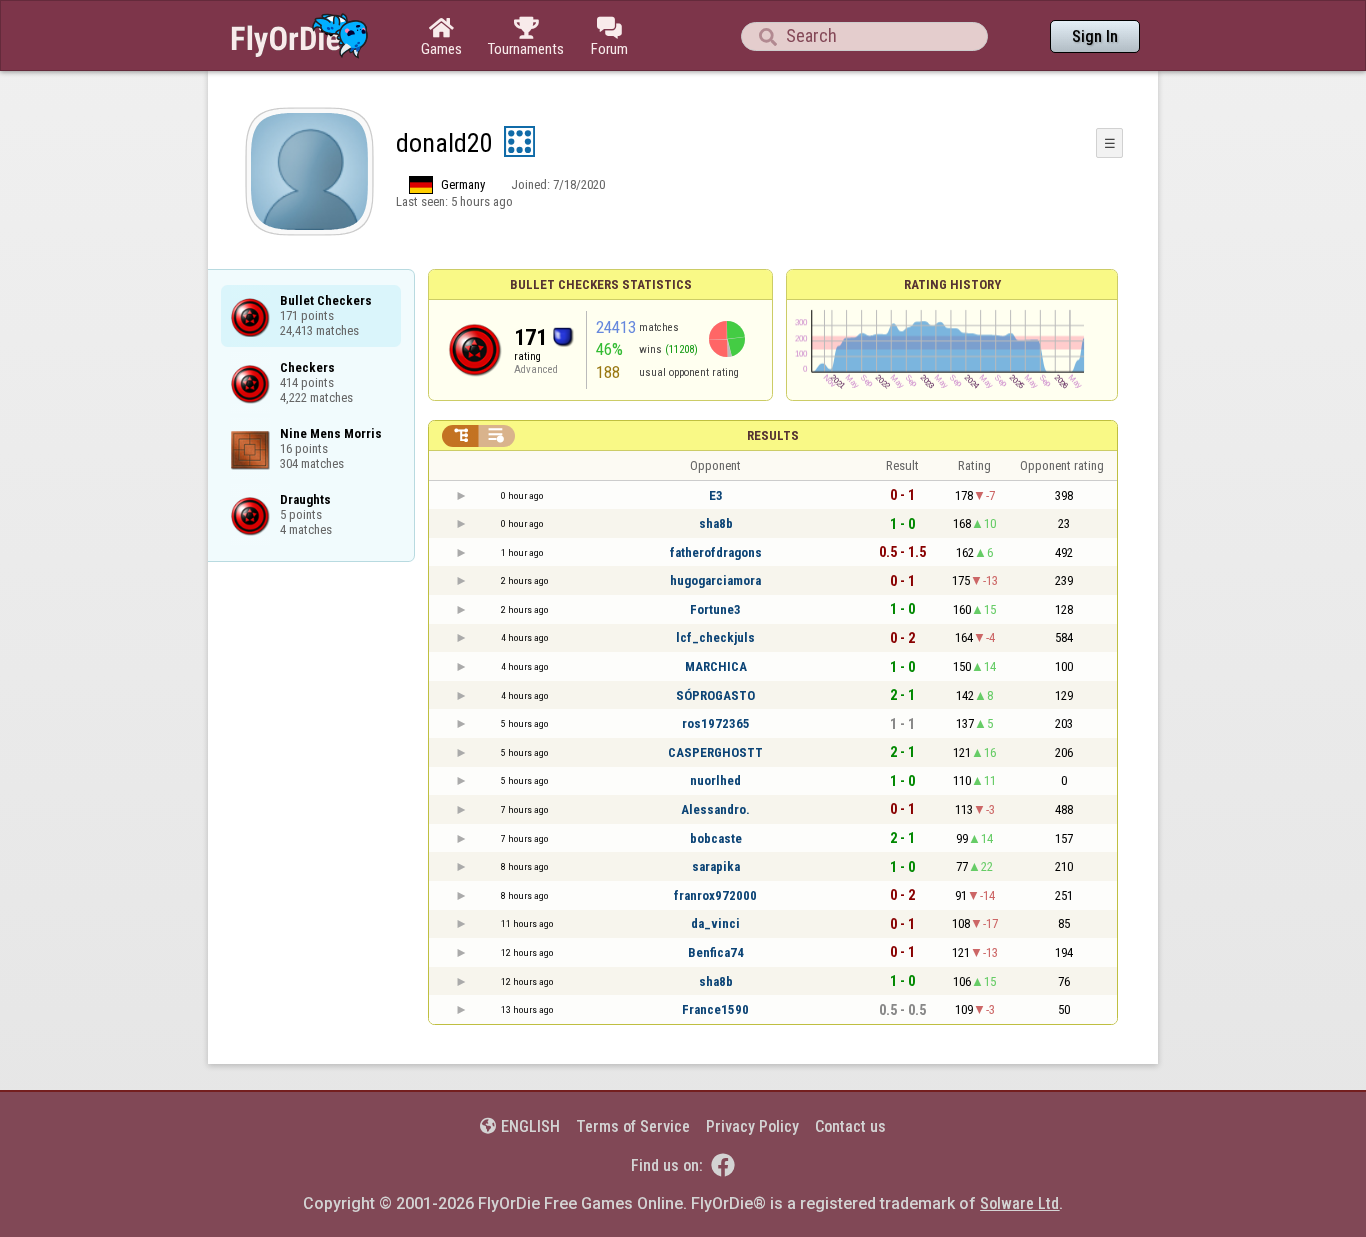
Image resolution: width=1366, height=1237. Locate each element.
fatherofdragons (716, 552)
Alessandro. (715, 809)
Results (773, 435)
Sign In (1095, 36)
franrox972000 (715, 895)
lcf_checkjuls (715, 637)
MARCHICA (716, 666)
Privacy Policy (752, 1126)
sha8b (716, 523)
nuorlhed (715, 780)
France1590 (715, 1009)
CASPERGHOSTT (715, 752)
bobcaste (716, 838)
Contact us (850, 1126)
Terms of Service (633, 1126)
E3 (716, 495)
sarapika (716, 866)
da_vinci (715, 923)
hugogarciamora (715, 580)
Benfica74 (716, 952)
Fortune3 (715, 609)
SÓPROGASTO (715, 695)
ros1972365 (716, 723)
